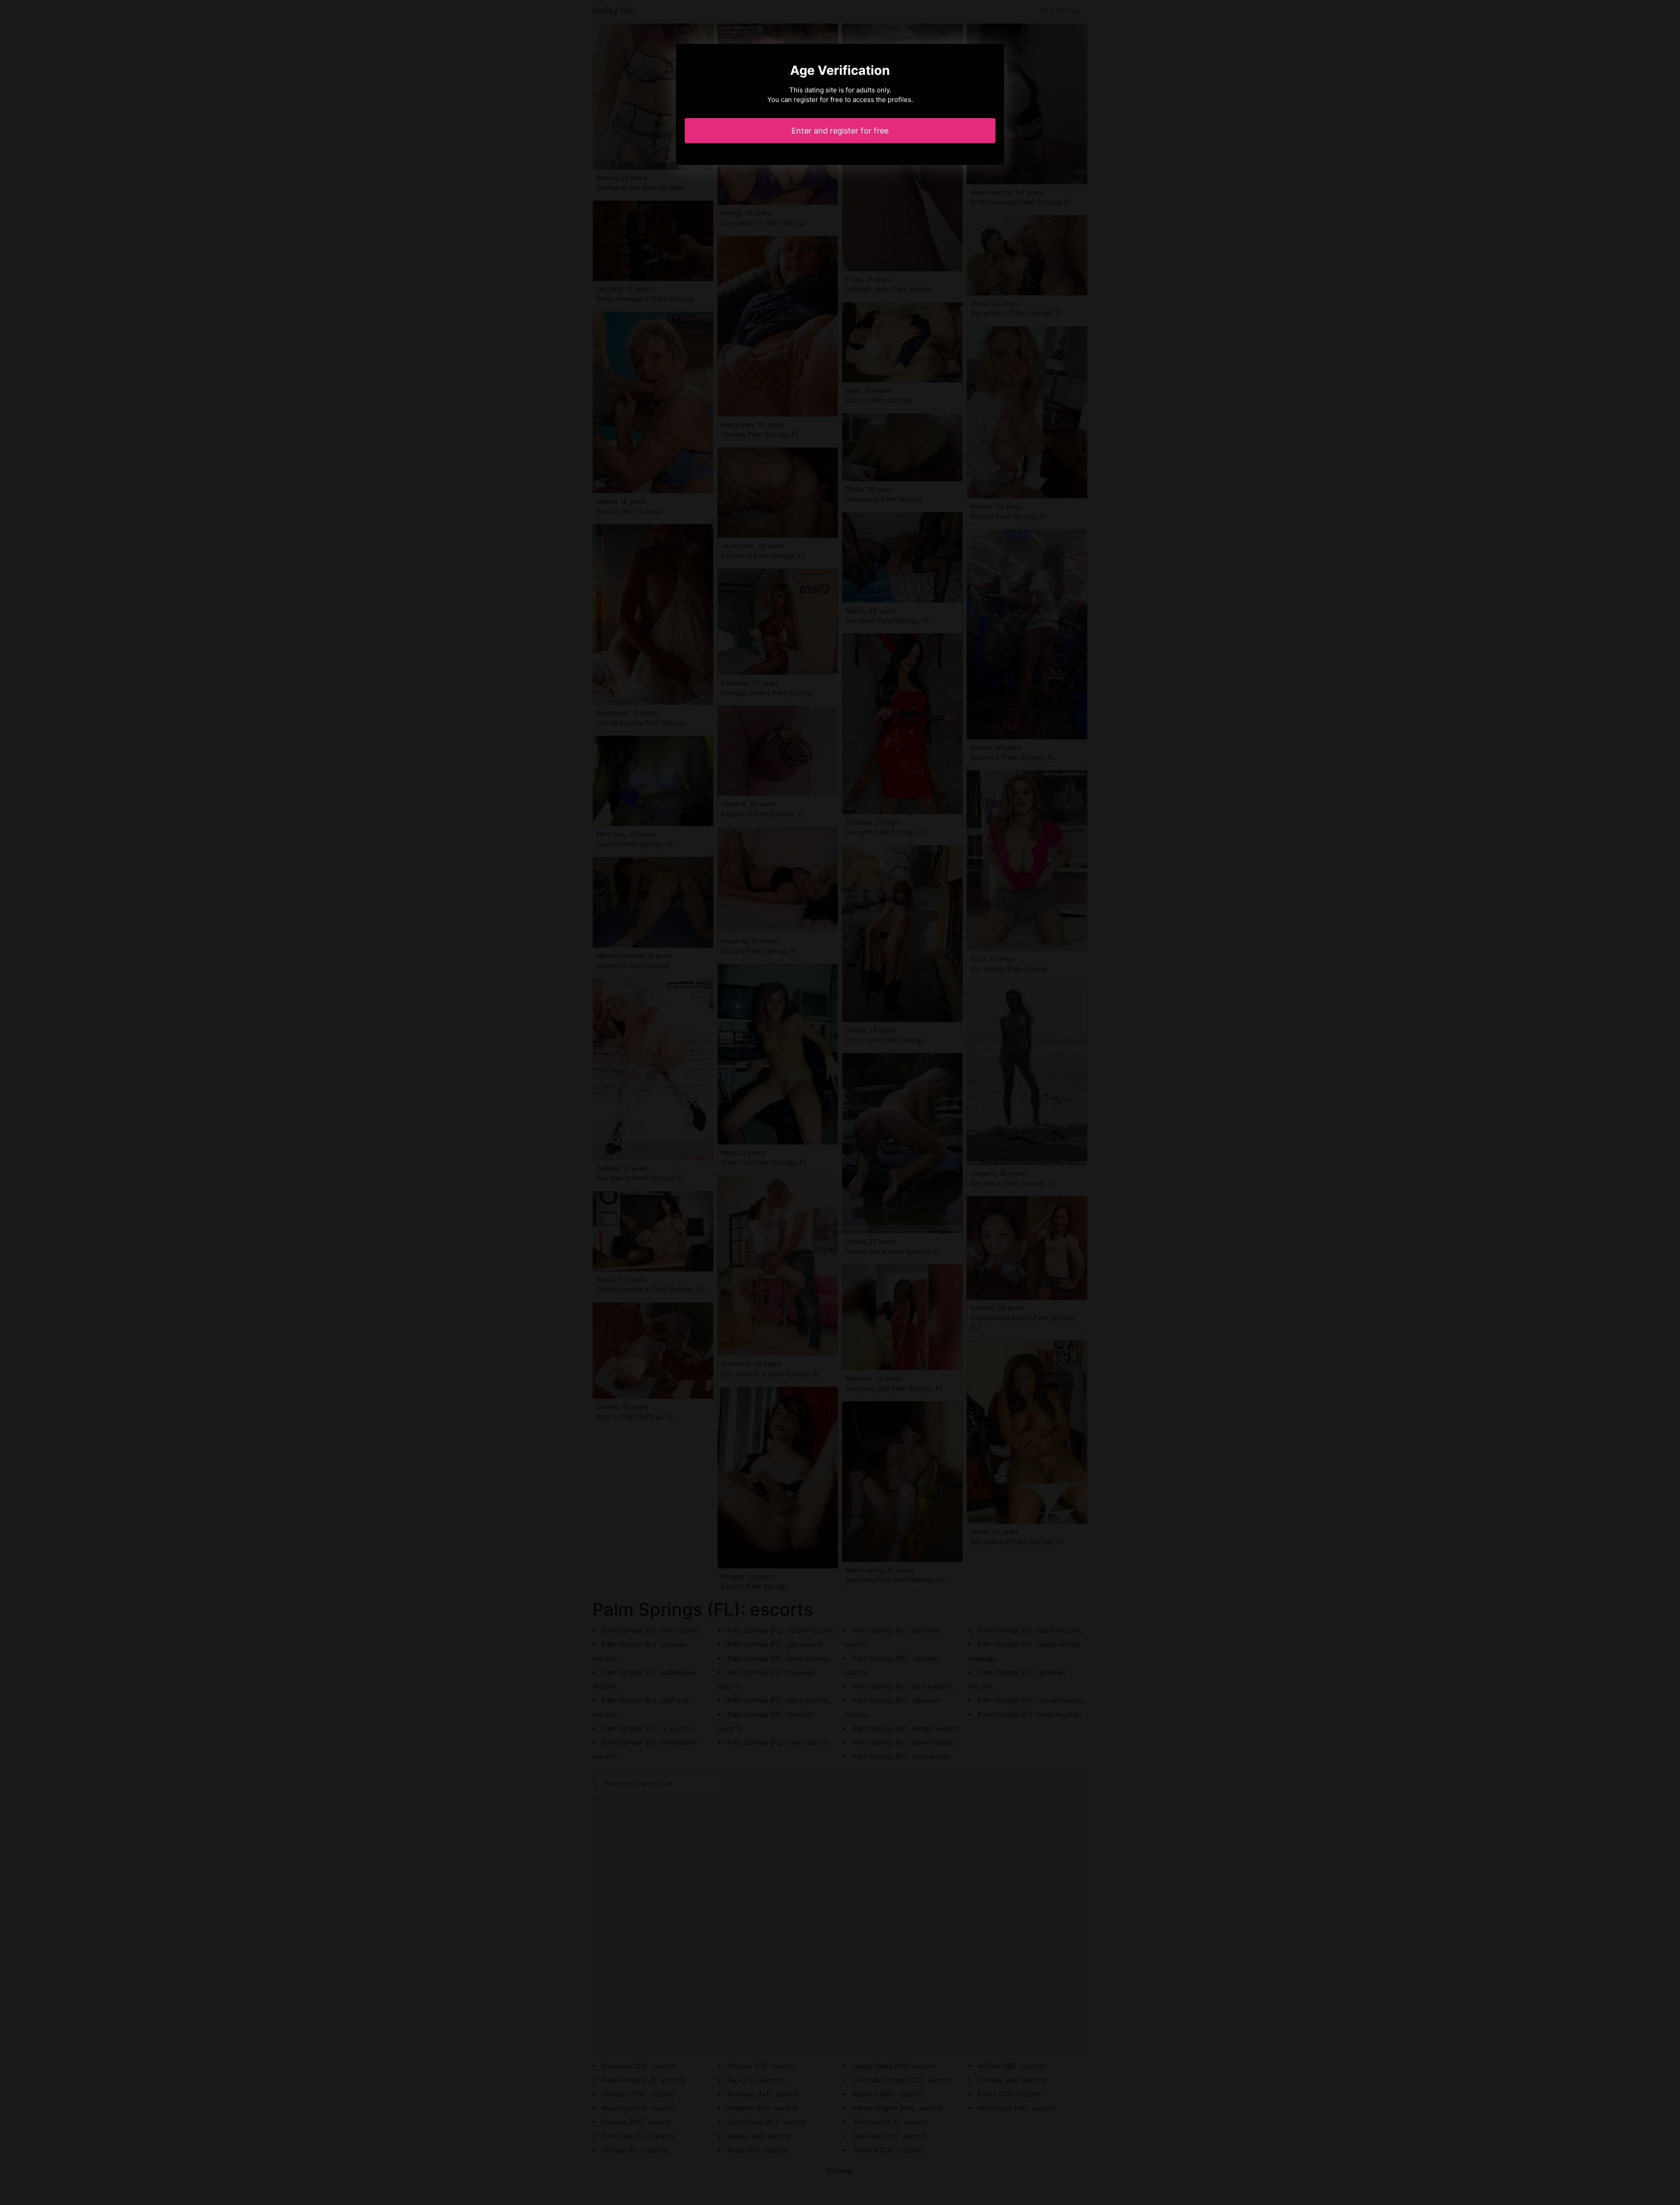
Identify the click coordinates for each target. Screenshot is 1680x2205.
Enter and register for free (840, 131)
